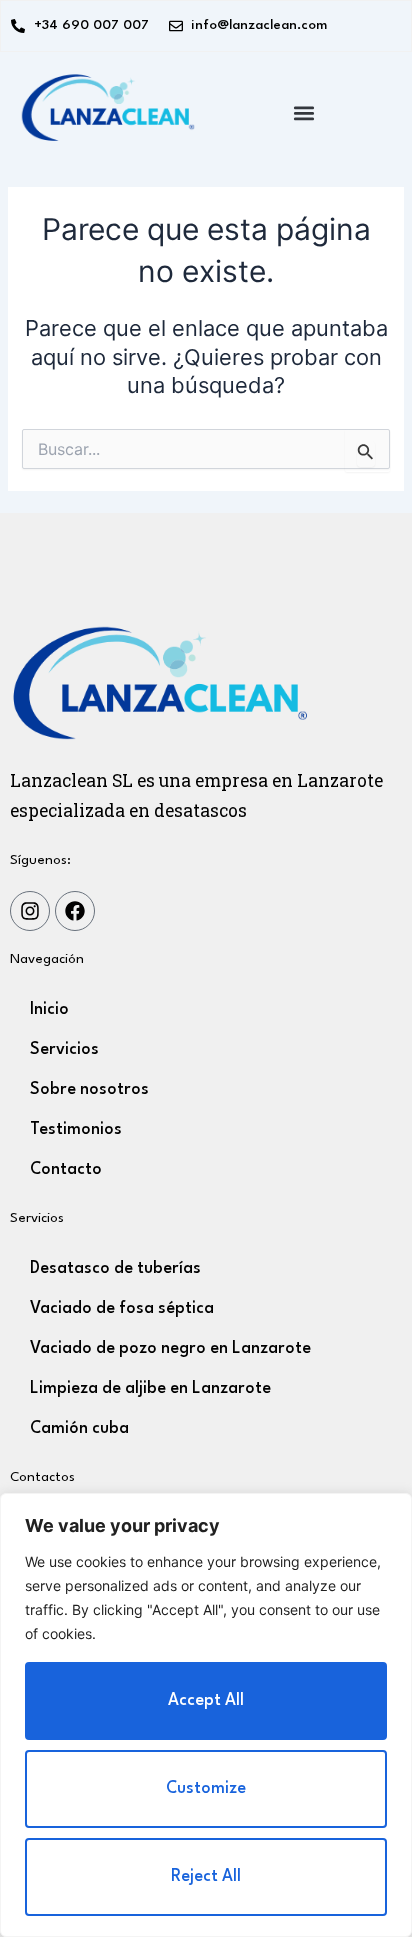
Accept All (206, 1701)
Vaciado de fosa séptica (122, 1309)
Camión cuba (79, 1429)
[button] (304, 113)
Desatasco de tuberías (115, 1269)
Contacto (66, 1170)
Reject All (206, 1877)
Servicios (64, 1050)
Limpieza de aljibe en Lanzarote (150, 1389)
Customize (206, 1789)
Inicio (49, 1010)
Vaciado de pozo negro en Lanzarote (170, 1349)
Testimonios (76, 1130)
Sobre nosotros (89, 1090)
